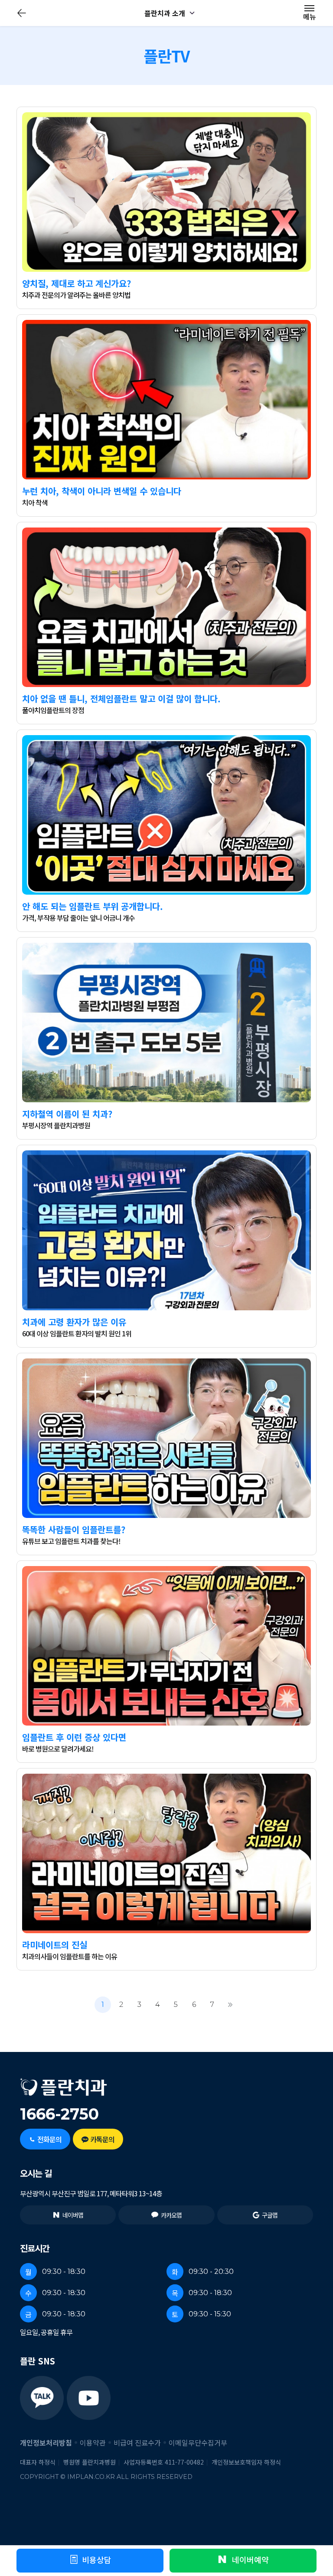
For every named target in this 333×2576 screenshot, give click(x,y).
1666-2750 (59, 2114)
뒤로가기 (22, 13)
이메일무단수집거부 (198, 2442)
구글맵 (270, 2215)
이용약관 (93, 2442)
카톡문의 (102, 2139)
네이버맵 (73, 2215)
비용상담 (97, 2560)
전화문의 (49, 2139)
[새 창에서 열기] (42, 2398)
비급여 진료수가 (137, 2442)
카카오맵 (171, 2215)
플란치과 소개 (165, 13)
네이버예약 (249, 2560)
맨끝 (230, 2005)
